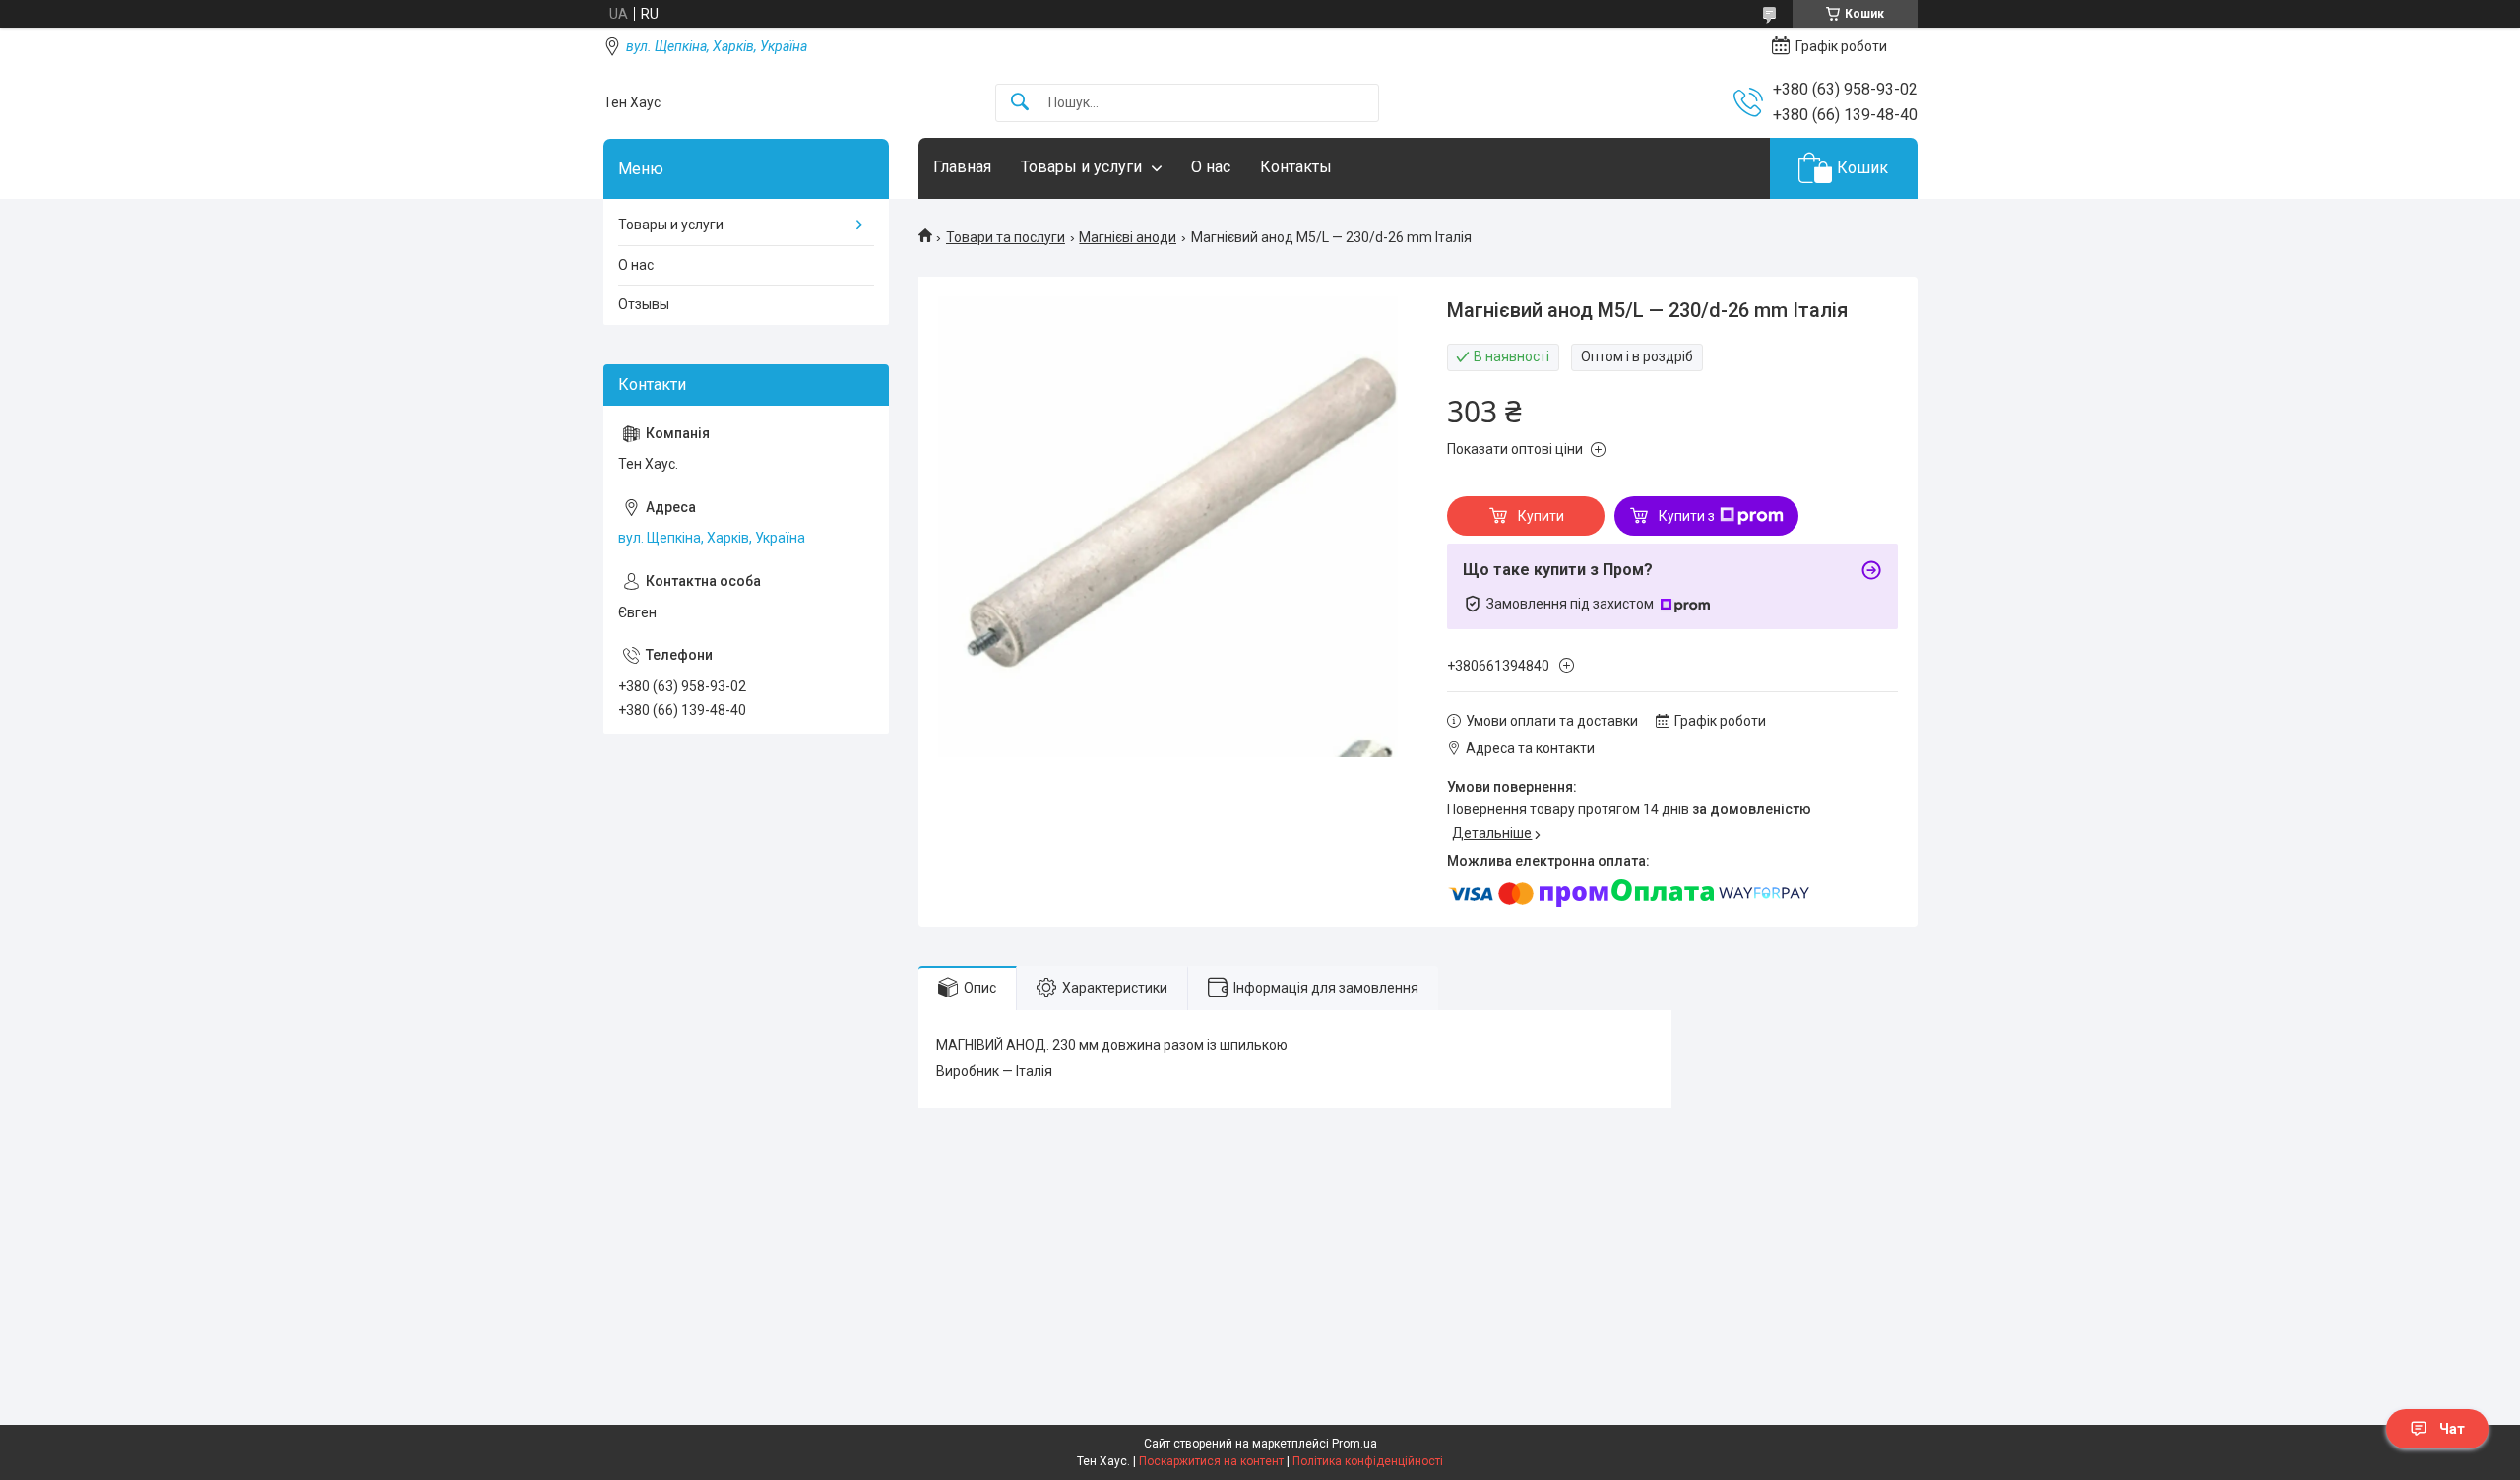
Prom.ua (1354, 1444)
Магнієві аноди (1128, 237)
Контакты (1296, 167)
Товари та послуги (1006, 237)
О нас (1211, 167)
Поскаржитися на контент (1211, 1461)
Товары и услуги (1081, 167)
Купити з (1687, 516)
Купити (1541, 516)
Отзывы (644, 304)
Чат (2452, 1429)
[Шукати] (1020, 103)
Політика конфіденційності (1368, 1461)
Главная (962, 167)
